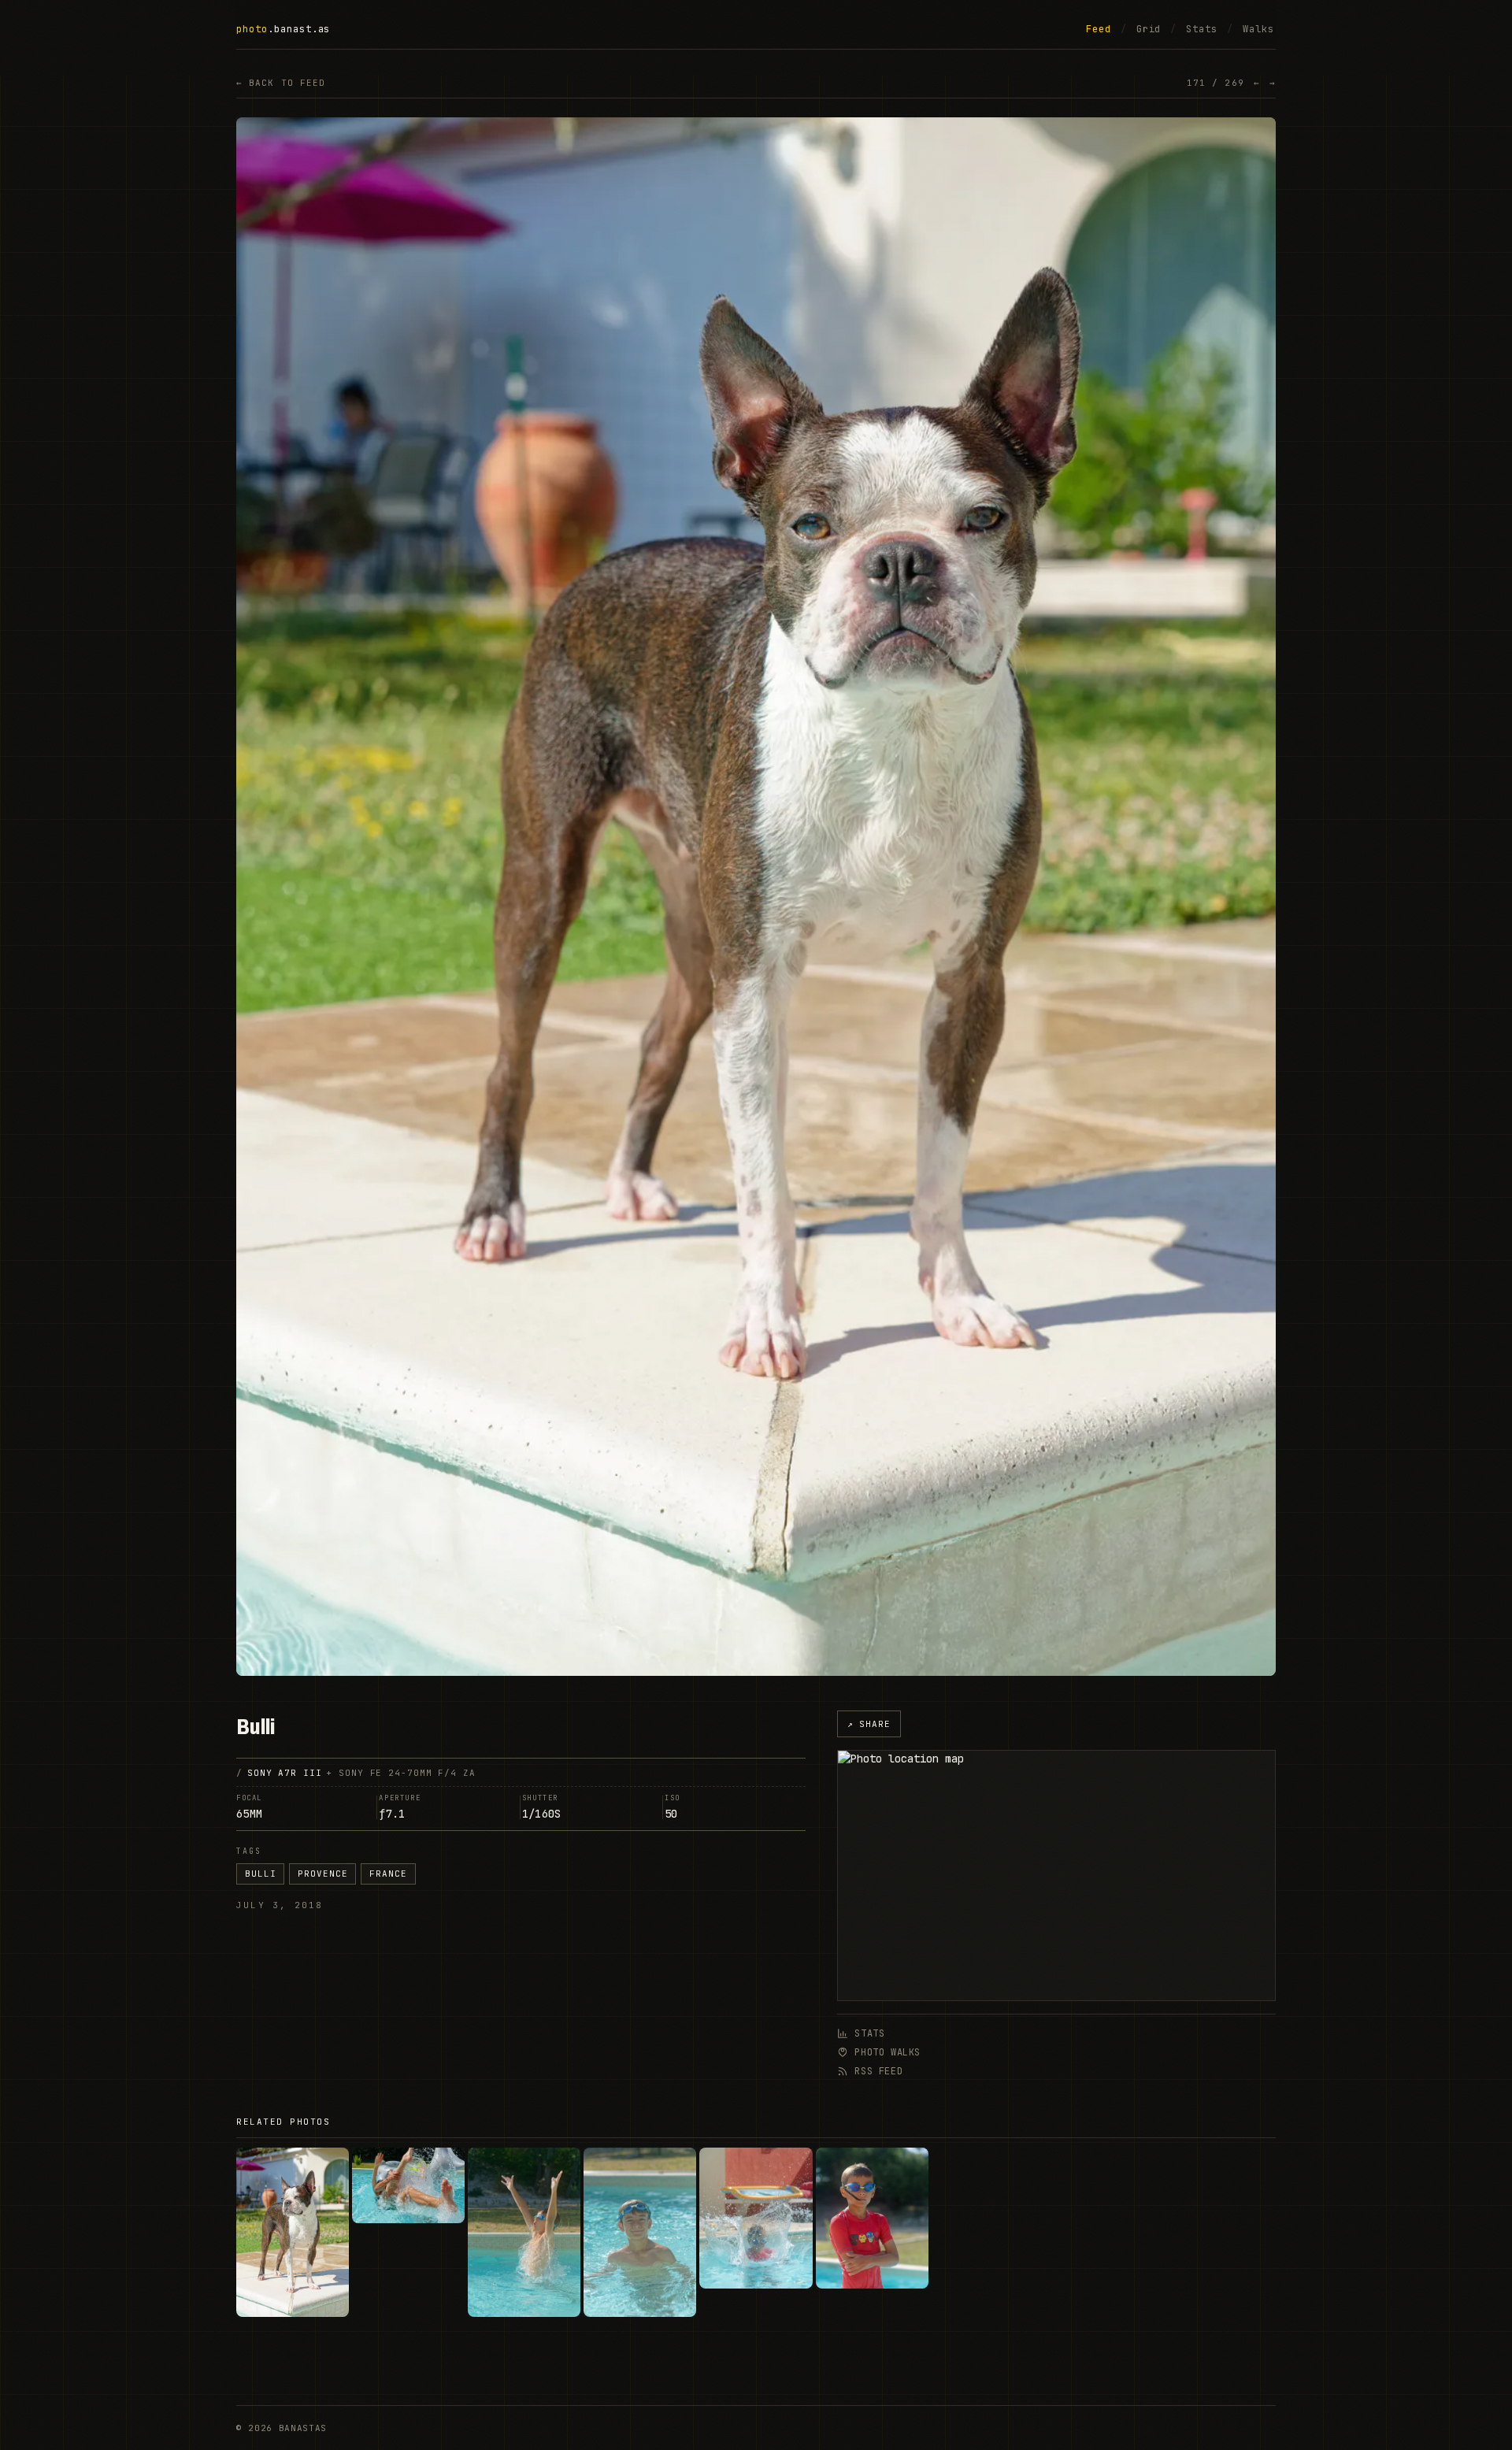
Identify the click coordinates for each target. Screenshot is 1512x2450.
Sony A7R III (285, 1773)
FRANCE (388, 1874)
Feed (1099, 29)
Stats (1202, 29)
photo (252, 29)
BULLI (260, 1874)
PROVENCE (322, 1874)
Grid (1149, 29)
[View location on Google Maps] (1056, 1875)
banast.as (302, 29)
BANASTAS (303, 2428)
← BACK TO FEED (281, 83)
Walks (1258, 29)
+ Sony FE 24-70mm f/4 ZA (400, 1773)
